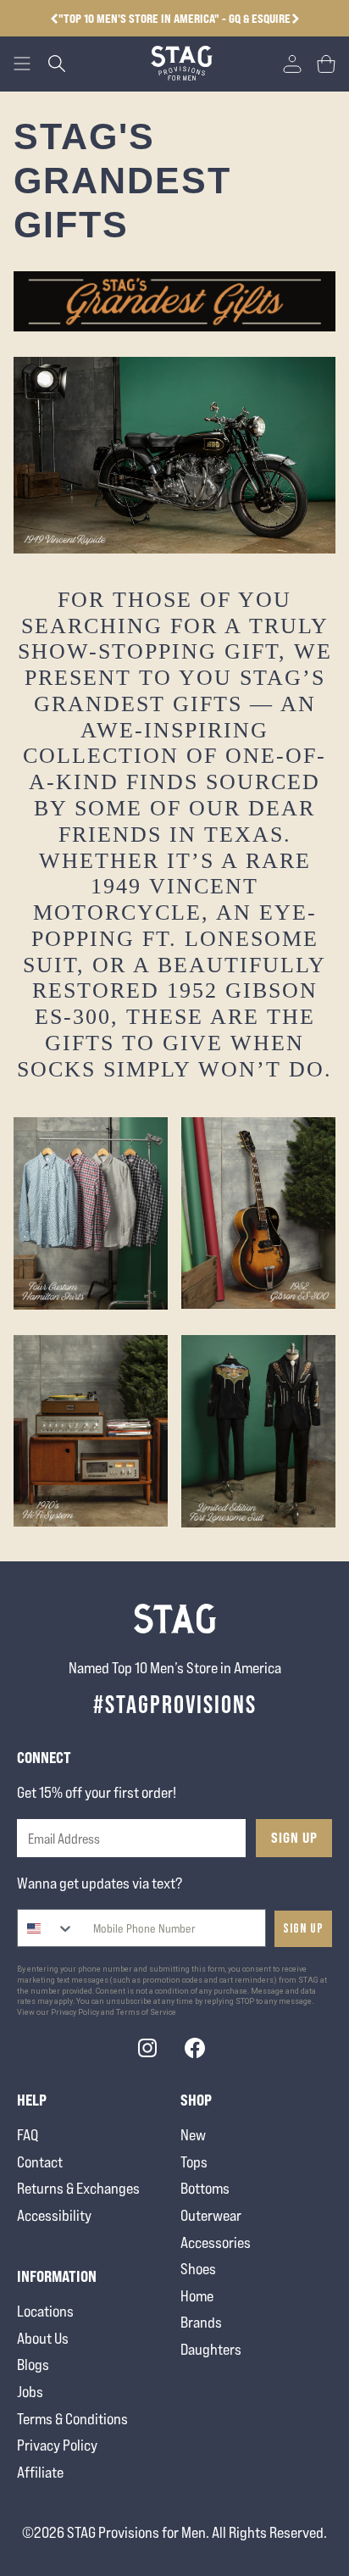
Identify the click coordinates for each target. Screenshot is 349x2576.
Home (197, 2296)
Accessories (216, 2242)
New (193, 2135)
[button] (295, 19)
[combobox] (46, 1928)
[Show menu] (22, 64)
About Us (43, 2338)
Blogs (33, 2365)
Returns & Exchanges (78, 2188)
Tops (194, 2162)
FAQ (28, 2135)
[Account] (292, 64)
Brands (201, 2322)
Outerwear (211, 2215)
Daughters (211, 2349)
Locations (45, 2311)
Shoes (198, 2269)
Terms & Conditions (72, 2419)
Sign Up (294, 1838)
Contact (40, 2162)
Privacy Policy (57, 2445)
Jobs (30, 2392)
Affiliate (40, 2472)
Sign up (303, 1929)
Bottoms (205, 2188)
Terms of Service (146, 2012)
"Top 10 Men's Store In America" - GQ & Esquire (174, 18)
